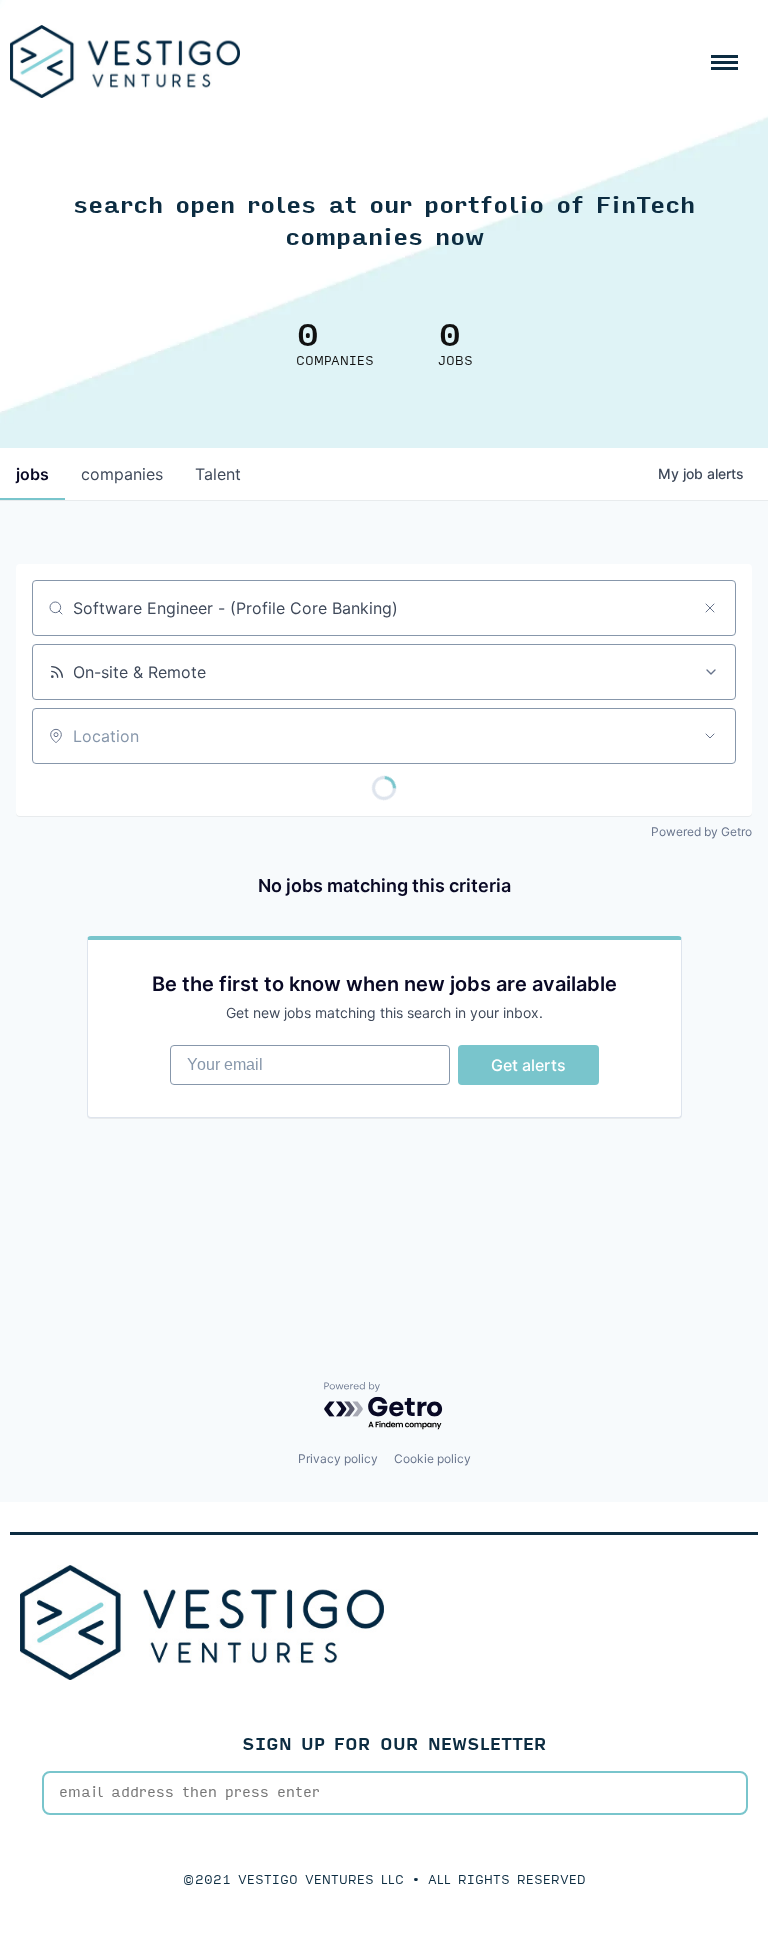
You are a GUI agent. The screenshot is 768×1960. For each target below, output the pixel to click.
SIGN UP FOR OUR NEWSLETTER (394, 1744)
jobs (32, 474)
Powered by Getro (701, 831)
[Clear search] (710, 608)
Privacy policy (338, 1458)
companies (122, 474)
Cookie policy (432, 1458)
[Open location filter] (710, 736)
